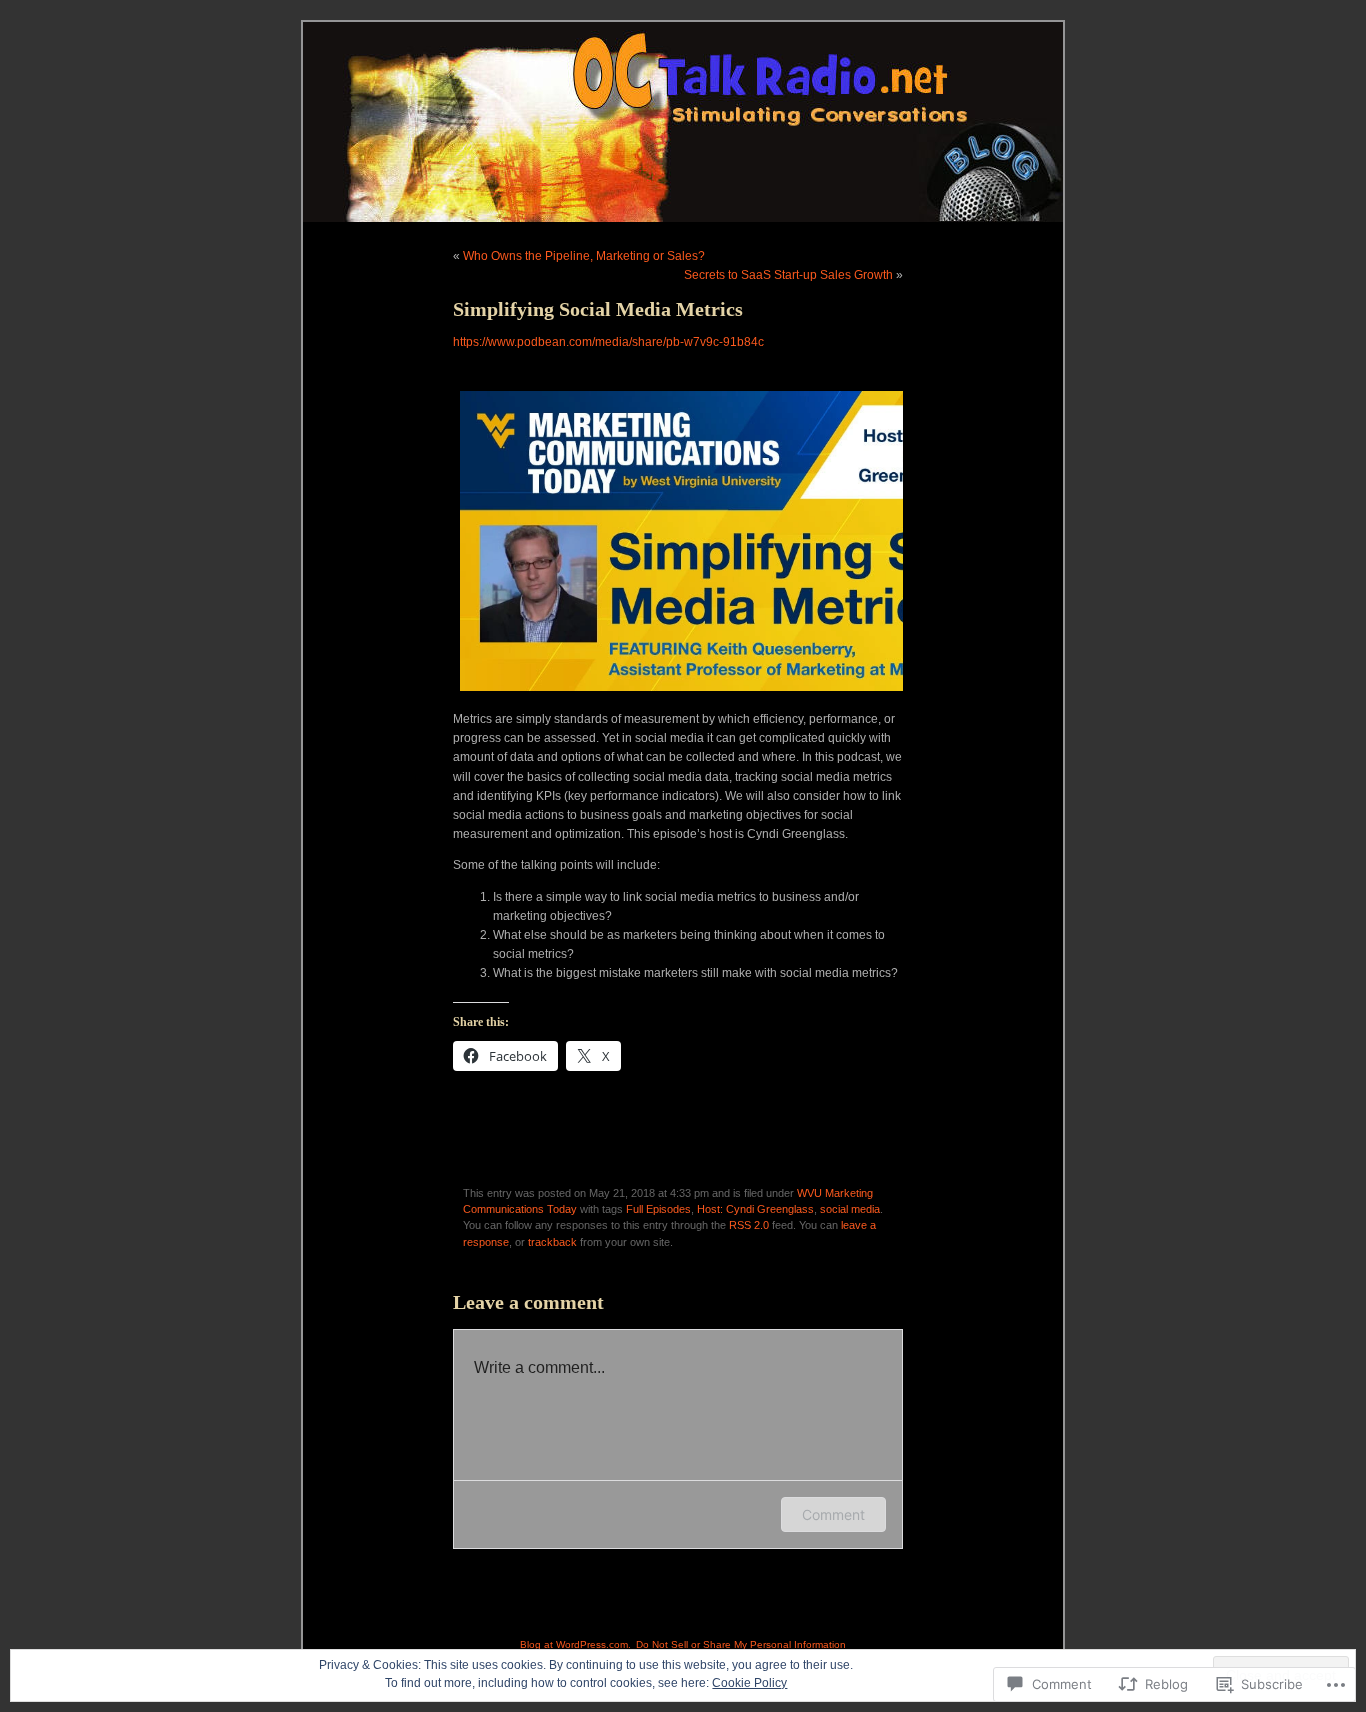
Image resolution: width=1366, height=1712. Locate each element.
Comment (833, 1514)
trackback (552, 1242)
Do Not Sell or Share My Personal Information (741, 1644)
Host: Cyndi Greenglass (755, 1209)
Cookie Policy (749, 1683)
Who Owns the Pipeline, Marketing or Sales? (584, 256)
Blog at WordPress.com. (575, 1644)
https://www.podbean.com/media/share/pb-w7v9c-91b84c (608, 342)
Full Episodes (658, 1209)
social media (850, 1209)
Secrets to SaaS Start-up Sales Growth (788, 275)
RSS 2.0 (749, 1225)
